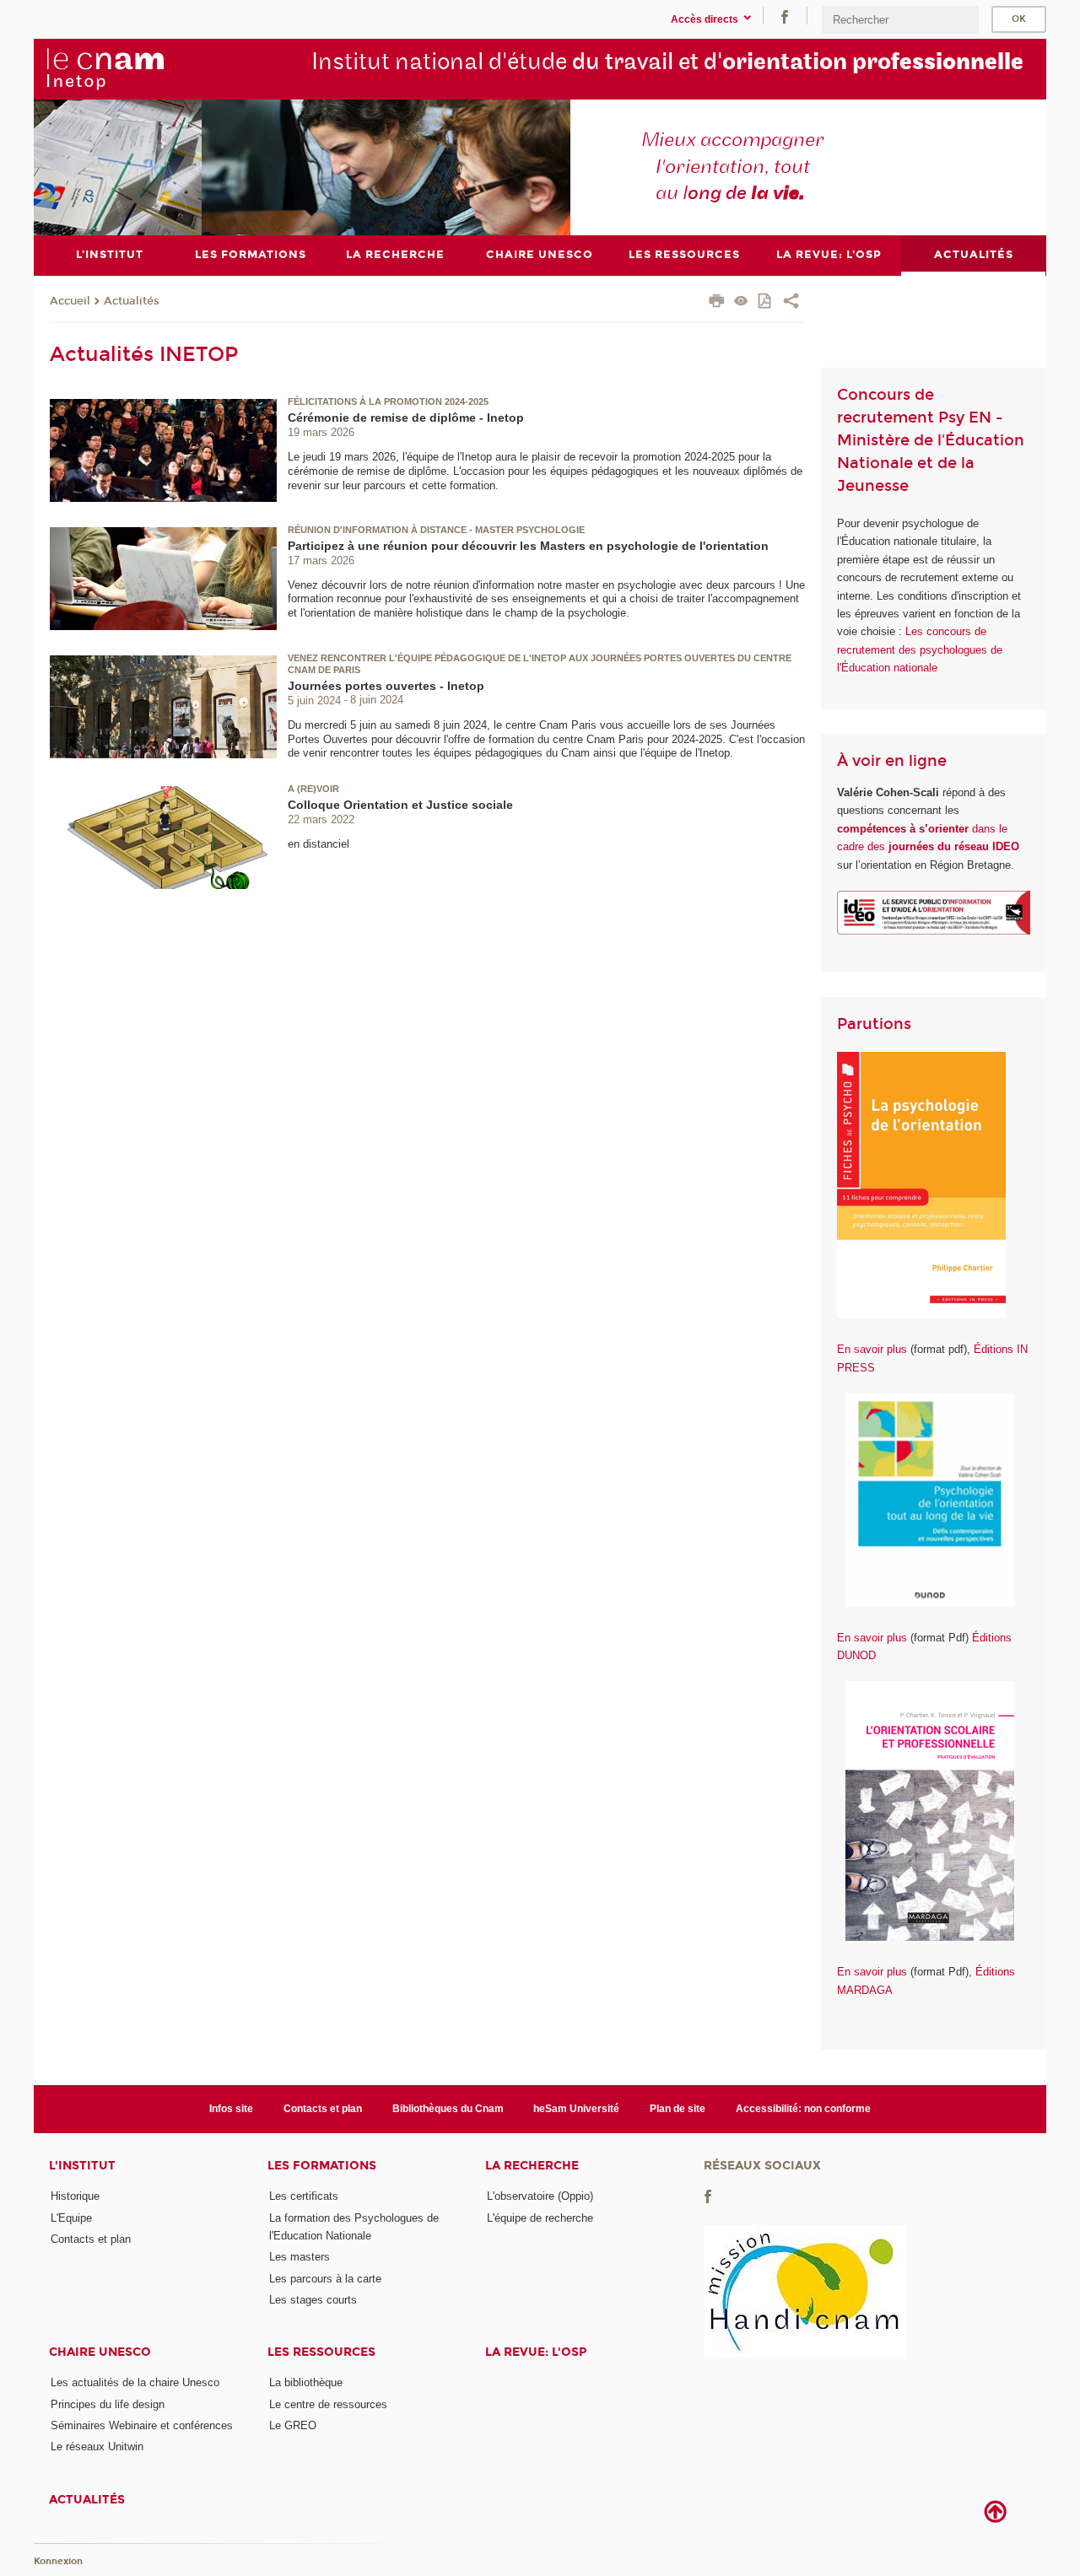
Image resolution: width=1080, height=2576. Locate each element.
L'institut (82, 2166)
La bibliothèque (306, 2382)
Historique (75, 2196)
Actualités (132, 301)
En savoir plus (872, 1349)
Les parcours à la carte (325, 2279)
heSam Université (576, 2109)
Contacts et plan (323, 2109)
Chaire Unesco (100, 2352)
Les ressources (321, 2352)
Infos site (231, 2109)
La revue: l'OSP (536, 2352)
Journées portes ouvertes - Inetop (386, 686)
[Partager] (791, 303)
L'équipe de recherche (540, 2218)
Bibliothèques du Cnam (448, 2109)
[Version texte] (741, 302)
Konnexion (58, 2561)
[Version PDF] (766, 302)
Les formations (322, 2166)
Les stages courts (313, 2300)
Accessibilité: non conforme (803, 2109)
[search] (900, 20)
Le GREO (293, 2425)
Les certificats (304, 2196)
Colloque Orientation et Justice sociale (400, 805)
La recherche (532, 2166)
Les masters (300, 2257)
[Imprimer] (717, 303)
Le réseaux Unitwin (97, 2447)
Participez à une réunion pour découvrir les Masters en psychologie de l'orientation (528, 546)
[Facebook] (785, 16)
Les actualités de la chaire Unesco (135, 2382)
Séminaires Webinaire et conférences (142, 2425)
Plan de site (678, 2109)
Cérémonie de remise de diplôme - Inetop (406, 418)
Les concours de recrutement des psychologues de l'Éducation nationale (920, 649)
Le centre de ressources (328, 2404)
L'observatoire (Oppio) (540, 2196)
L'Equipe (71, 2218)
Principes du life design (108, 2404)
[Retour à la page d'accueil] (105, 68)
